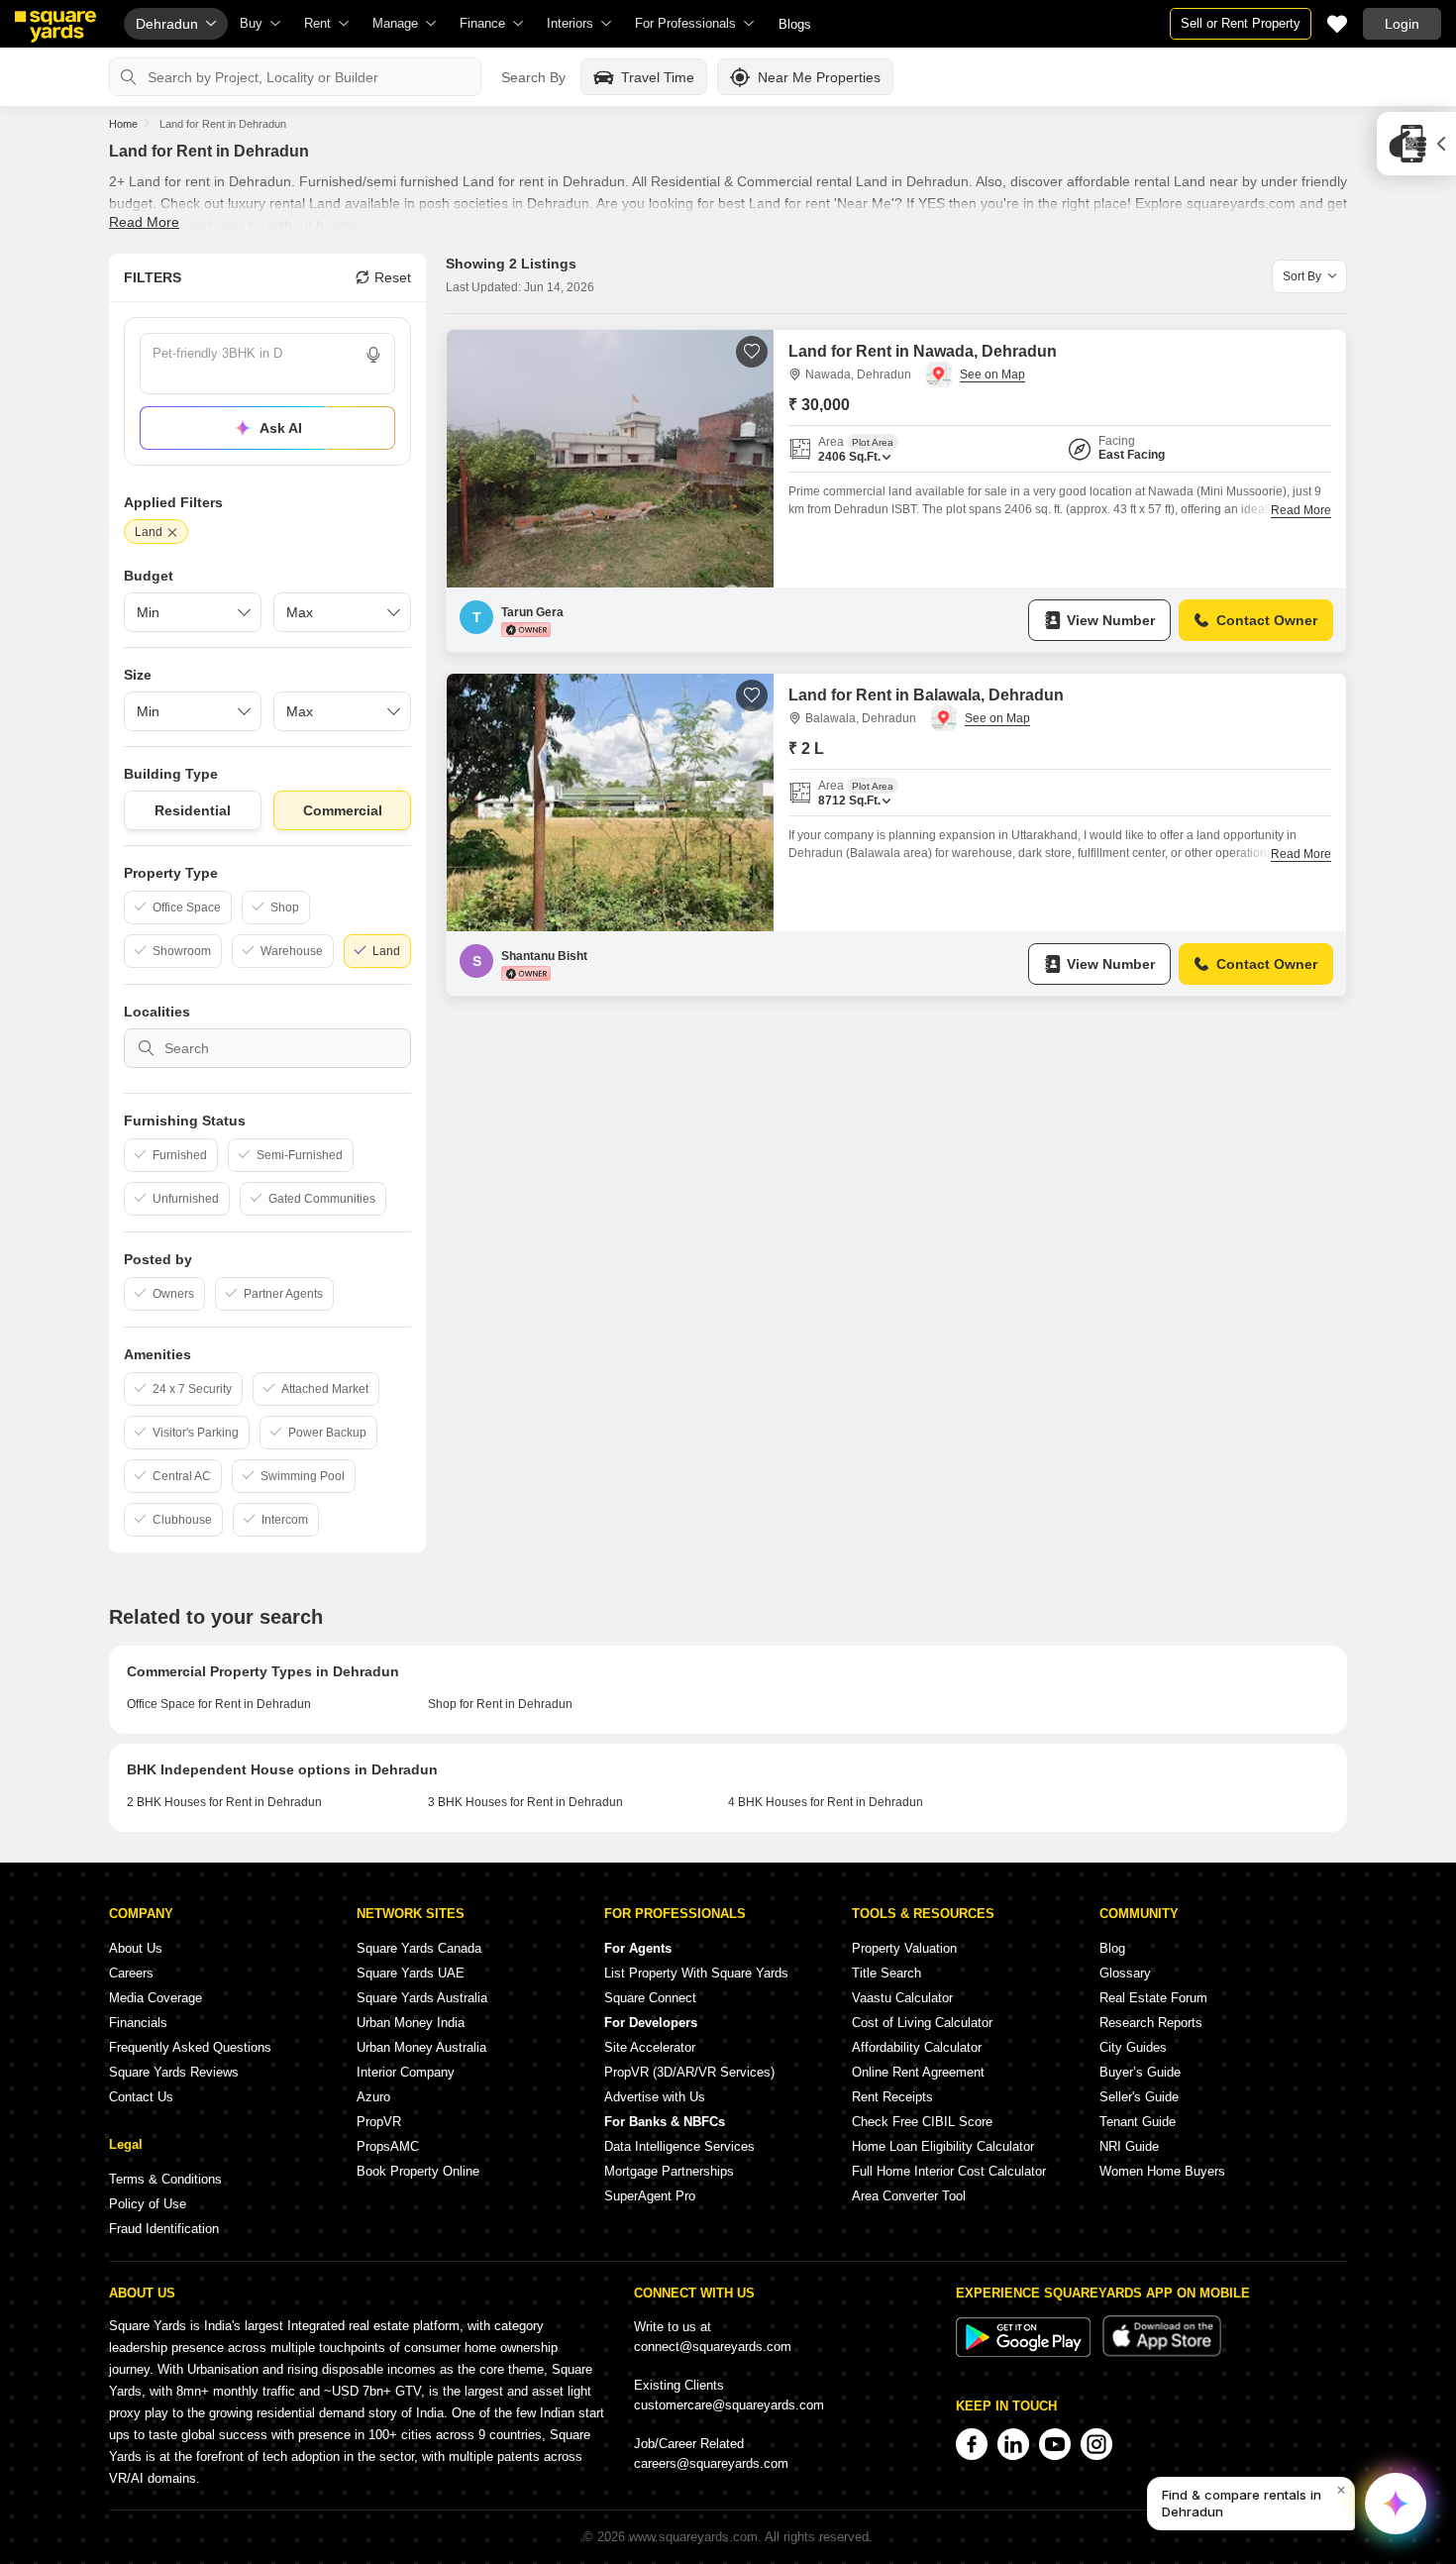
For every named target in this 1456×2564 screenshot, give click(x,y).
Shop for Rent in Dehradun (500, 1704)
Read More (144, 222)
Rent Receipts (892, 2097)
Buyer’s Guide (1140, 2072)
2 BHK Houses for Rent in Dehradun (224, 1802)
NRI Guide (1129, 2146)
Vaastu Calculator (902, 1998)
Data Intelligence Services (679, 2146)
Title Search (886, 1973)
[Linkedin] (1013, 2444)
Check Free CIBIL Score (922, 2122)
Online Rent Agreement (918, 2072)
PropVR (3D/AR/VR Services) (689, 2072)
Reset (393, 277)
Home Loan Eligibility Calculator (943, 2146)
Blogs (795, 24)
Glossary (1125, 1973)
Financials (138, 2023)
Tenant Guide (1138, 2122)
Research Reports (1151, 2023)
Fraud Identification (164, 2229)
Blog (1112, 1948)
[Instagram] (1096, 2444)
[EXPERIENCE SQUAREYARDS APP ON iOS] (1162, 2352)
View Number (1111, 620)
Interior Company (406, 2072)
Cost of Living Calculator (922, 2023)
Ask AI (281, 428)
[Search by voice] (373, 355)
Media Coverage (156, 1998)
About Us (136, 1948)
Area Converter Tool (909, 2196)
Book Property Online (418, 2171)
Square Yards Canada (419, 1948)
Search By (533, 77)
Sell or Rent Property (1241, 23)
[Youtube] (1055, 2444)
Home (123, 124)
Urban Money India (411, 2023)
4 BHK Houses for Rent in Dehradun (826, 1802)
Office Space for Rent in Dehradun (219, 1704)
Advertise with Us (655, 2097)
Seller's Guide (1139, 2097)
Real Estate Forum (1153, 1998)
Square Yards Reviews (174, 2072)
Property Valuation (904, 1948)
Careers (131, 1973)
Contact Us (141, 2097)
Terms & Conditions (165, 2179)
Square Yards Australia (422, 1998)
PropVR (379, 2122)
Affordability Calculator (917, 2047)
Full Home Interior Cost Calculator (949, 2171)
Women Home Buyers (1162, 2171)
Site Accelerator (650, 2047)
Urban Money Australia (421, 2047)
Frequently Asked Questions (190, 2047)
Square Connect (650, 1998)
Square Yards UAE (411, 1973)
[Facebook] (972, 2444)
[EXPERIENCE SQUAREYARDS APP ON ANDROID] (1025, 2352)
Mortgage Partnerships (669, 2171)
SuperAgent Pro (650, 2196)
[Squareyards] (55, 27)
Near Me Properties (819, 77)
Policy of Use (148, 2204)
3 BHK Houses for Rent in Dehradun (525, 1802)
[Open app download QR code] (1416, 144)
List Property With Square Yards (696, 1973)
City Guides (1133, 2047)
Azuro (373, 2097)
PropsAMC (388, 2146)
